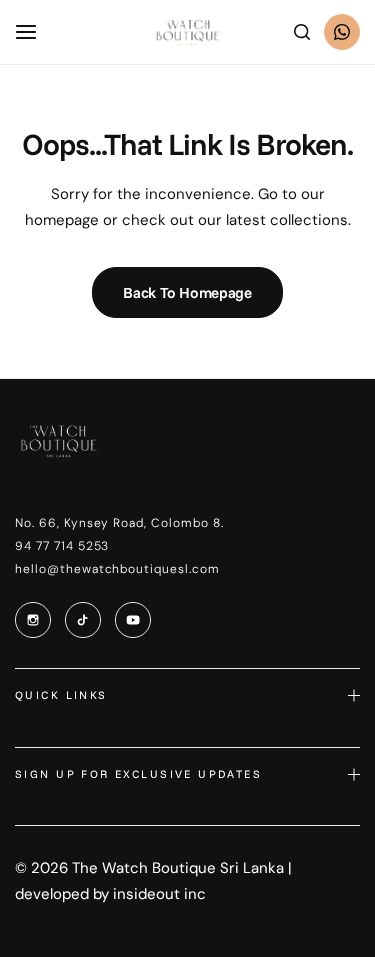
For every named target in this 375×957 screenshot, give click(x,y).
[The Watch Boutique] (188, 32)
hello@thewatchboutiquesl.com (117, 569)
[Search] (302, 32)
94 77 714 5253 (62, 546)
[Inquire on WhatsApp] (342, 32)
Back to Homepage (187, 292)
